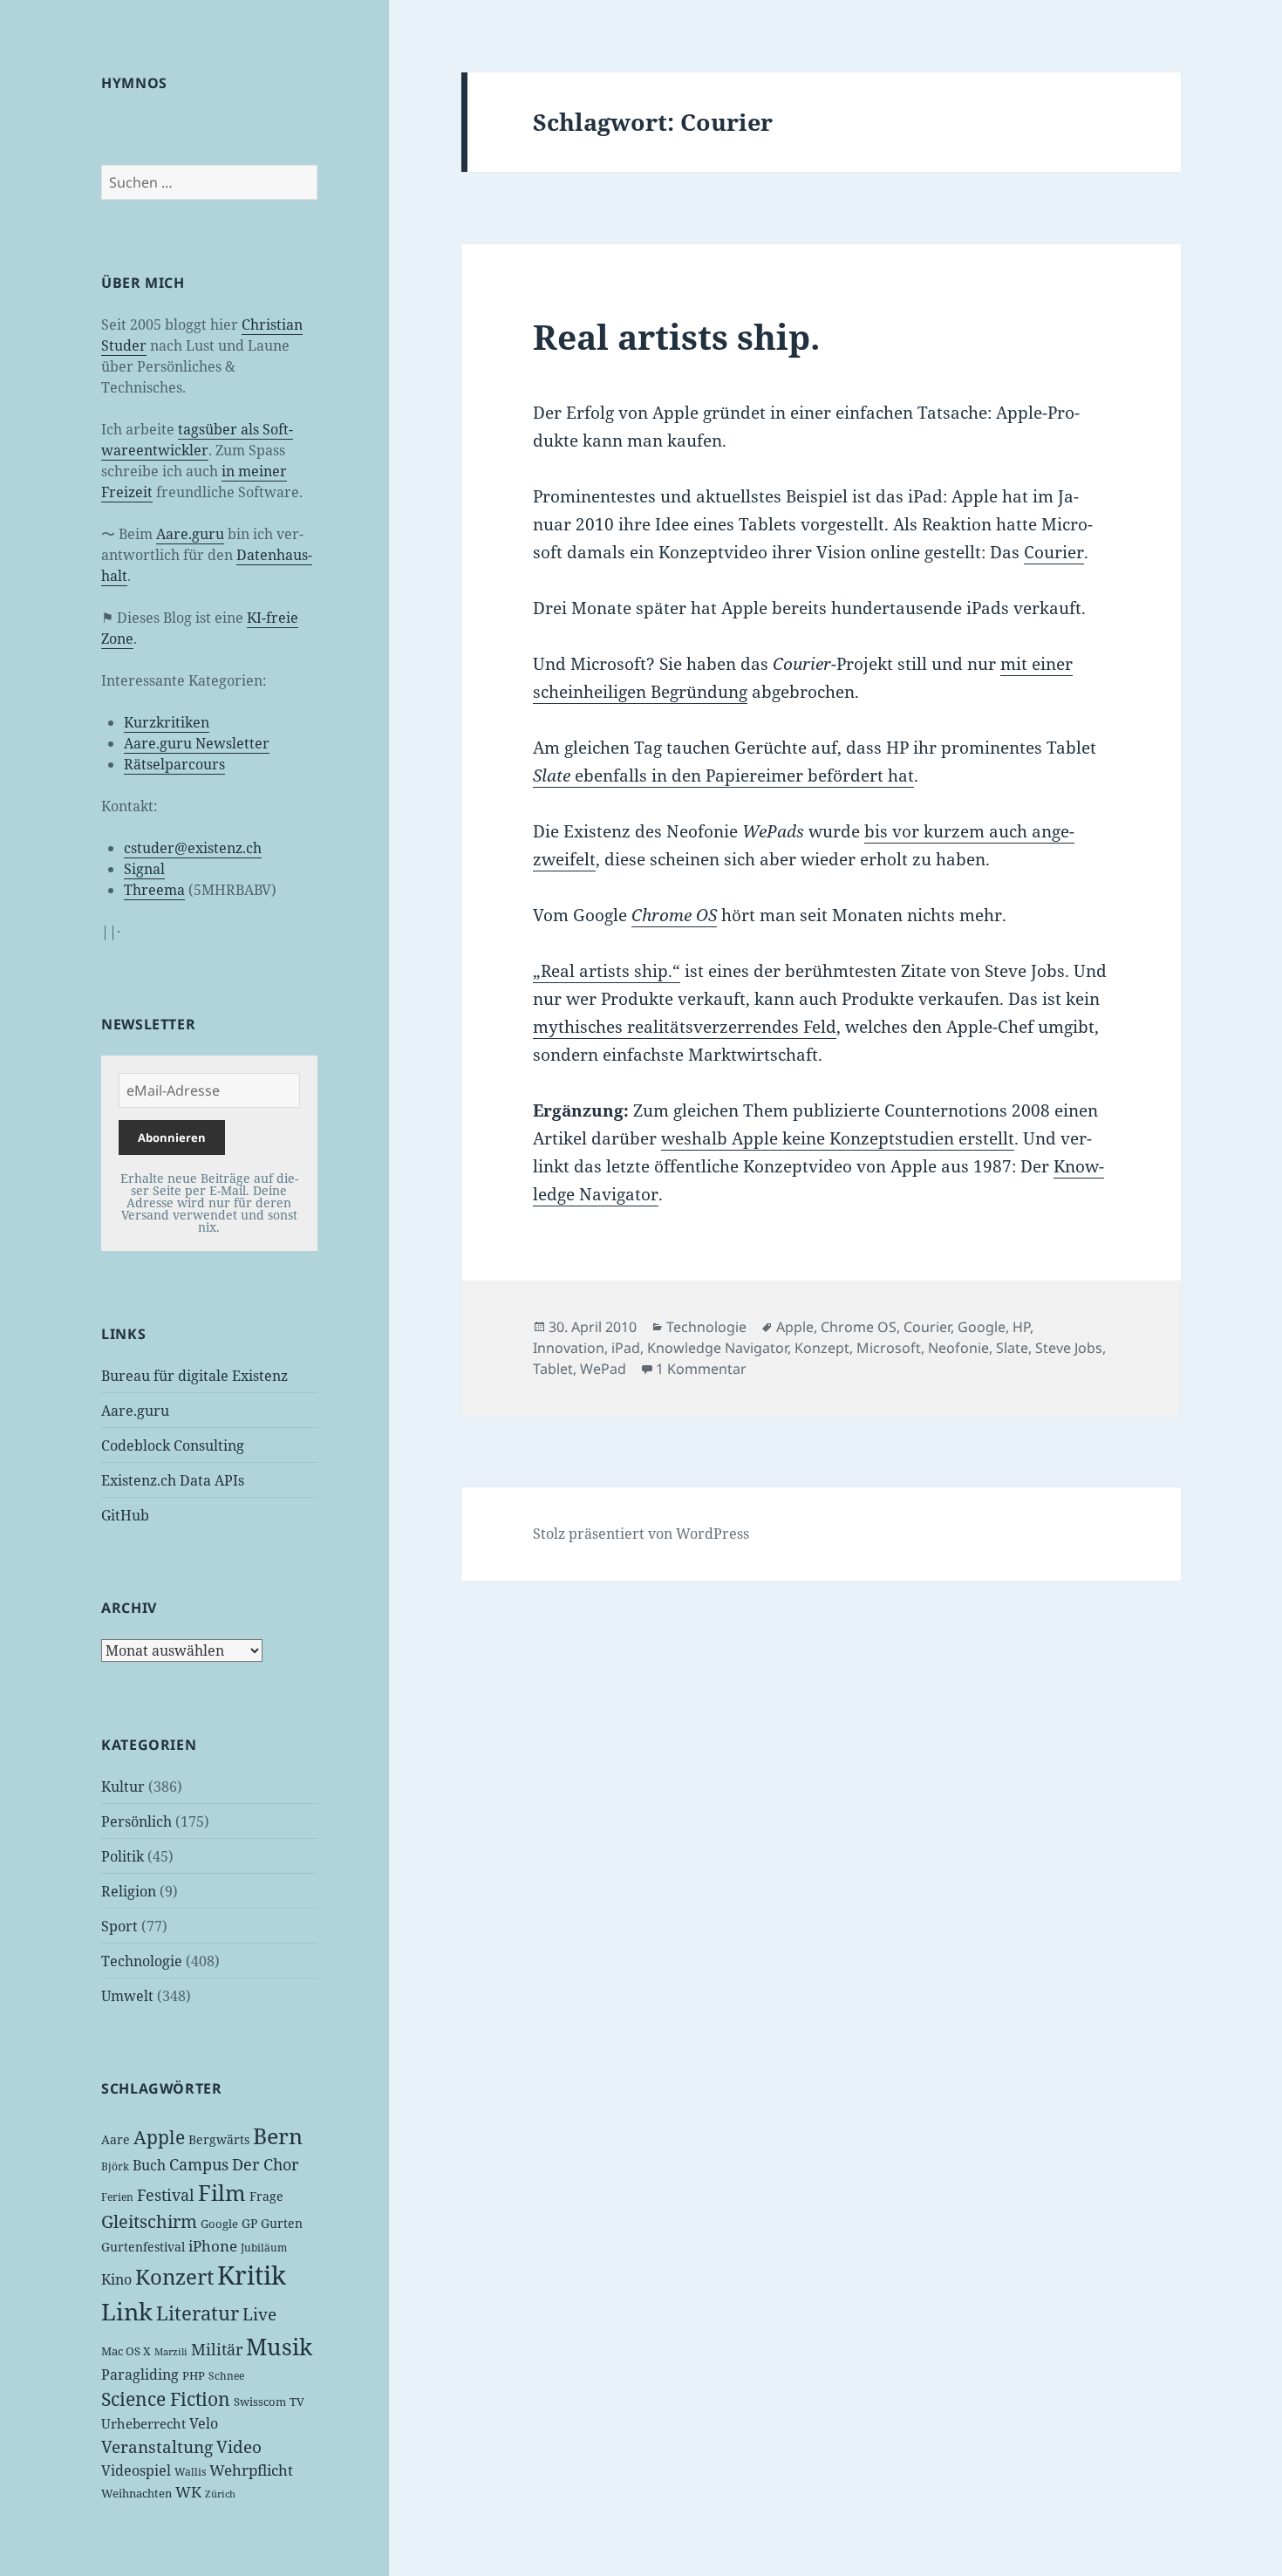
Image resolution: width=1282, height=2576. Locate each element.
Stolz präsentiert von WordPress (641, 1534)
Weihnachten (136, 2493)
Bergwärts (219, 2139)
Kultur (123, 1787)
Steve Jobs (1069, 1348)
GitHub (125, 1515)
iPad (626, 1348)
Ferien (117, 2197)
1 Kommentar (701, 1369)
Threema (154, 890)
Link (127, 2312)
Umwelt (127, 1996)
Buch (149, 2165)
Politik (123, 1856)
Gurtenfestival (143, 2247)
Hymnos (134, 83)
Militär (217, 2349)
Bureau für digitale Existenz (194, 1376)
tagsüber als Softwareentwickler (197, 440)
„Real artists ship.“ (607, 971)
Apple (159, 2137)
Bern (278, 2135)
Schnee (226, 2376)
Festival (166, 2195)
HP (1021, 1327)
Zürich (220, 2494)
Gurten (282, 2223)
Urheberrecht (143, 2423)
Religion (129, 1891)
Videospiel (136, 2470)
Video (239, 2447)
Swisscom (260, 2402)
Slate (1012, 1348)
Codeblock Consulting (173, 1445)
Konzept (822, 1348)
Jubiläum (264, 2248)
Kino (116, 2279)
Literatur (198, 2313)
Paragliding (140, 2374)
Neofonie (958, 1348)
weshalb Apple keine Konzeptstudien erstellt (838, 1138)
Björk (115, 2166)
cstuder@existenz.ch (193, 848)
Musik (279, 2347)
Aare (116, 2139)
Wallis (190, 2472)
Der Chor (265, 2164)
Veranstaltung (157, 2447)
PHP (194, 2375)
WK (188, 2492)
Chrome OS (859, 1327)
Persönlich (136, 1821)
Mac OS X (126, 2351)
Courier (1054, 552)
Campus (199, 2164)
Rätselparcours (174, 764)
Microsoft (889, 1348)
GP (249, 2223)
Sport (119, 1926)
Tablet (553, 1369)
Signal (144, 869)
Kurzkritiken (167, 722)
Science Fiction (166, 2398)
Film (222, 2193)
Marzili (171, 2352)
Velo (204, 2423)
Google (219, 2224)
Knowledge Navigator (717, 1348)
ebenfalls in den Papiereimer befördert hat (723, 776)
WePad (603, 1369)
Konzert (174, 2276)
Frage (266, 2196)
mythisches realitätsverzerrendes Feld (685, 1027)
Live (259, 2314)
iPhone (213, 2246)
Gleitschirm (149, 2221)
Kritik (252, 2275)
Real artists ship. (676, 336)
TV (297, 2402)
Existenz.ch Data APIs (173, 1480)
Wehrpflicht (251, 2470)
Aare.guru (190, 534)
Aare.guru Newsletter (197, 743)
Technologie (142, 1961)
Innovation (569, 1348)
